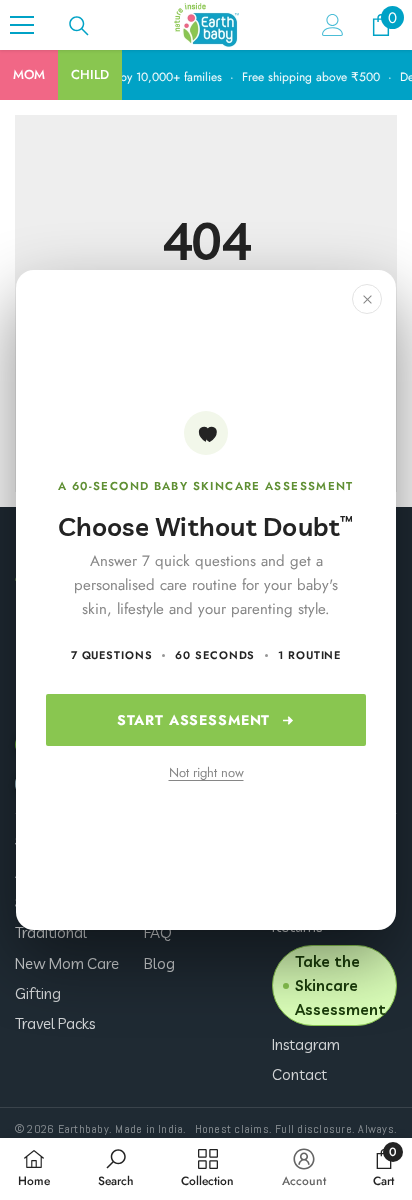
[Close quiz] (367, 299)
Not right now (206, 772)
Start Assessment (193, 720)
